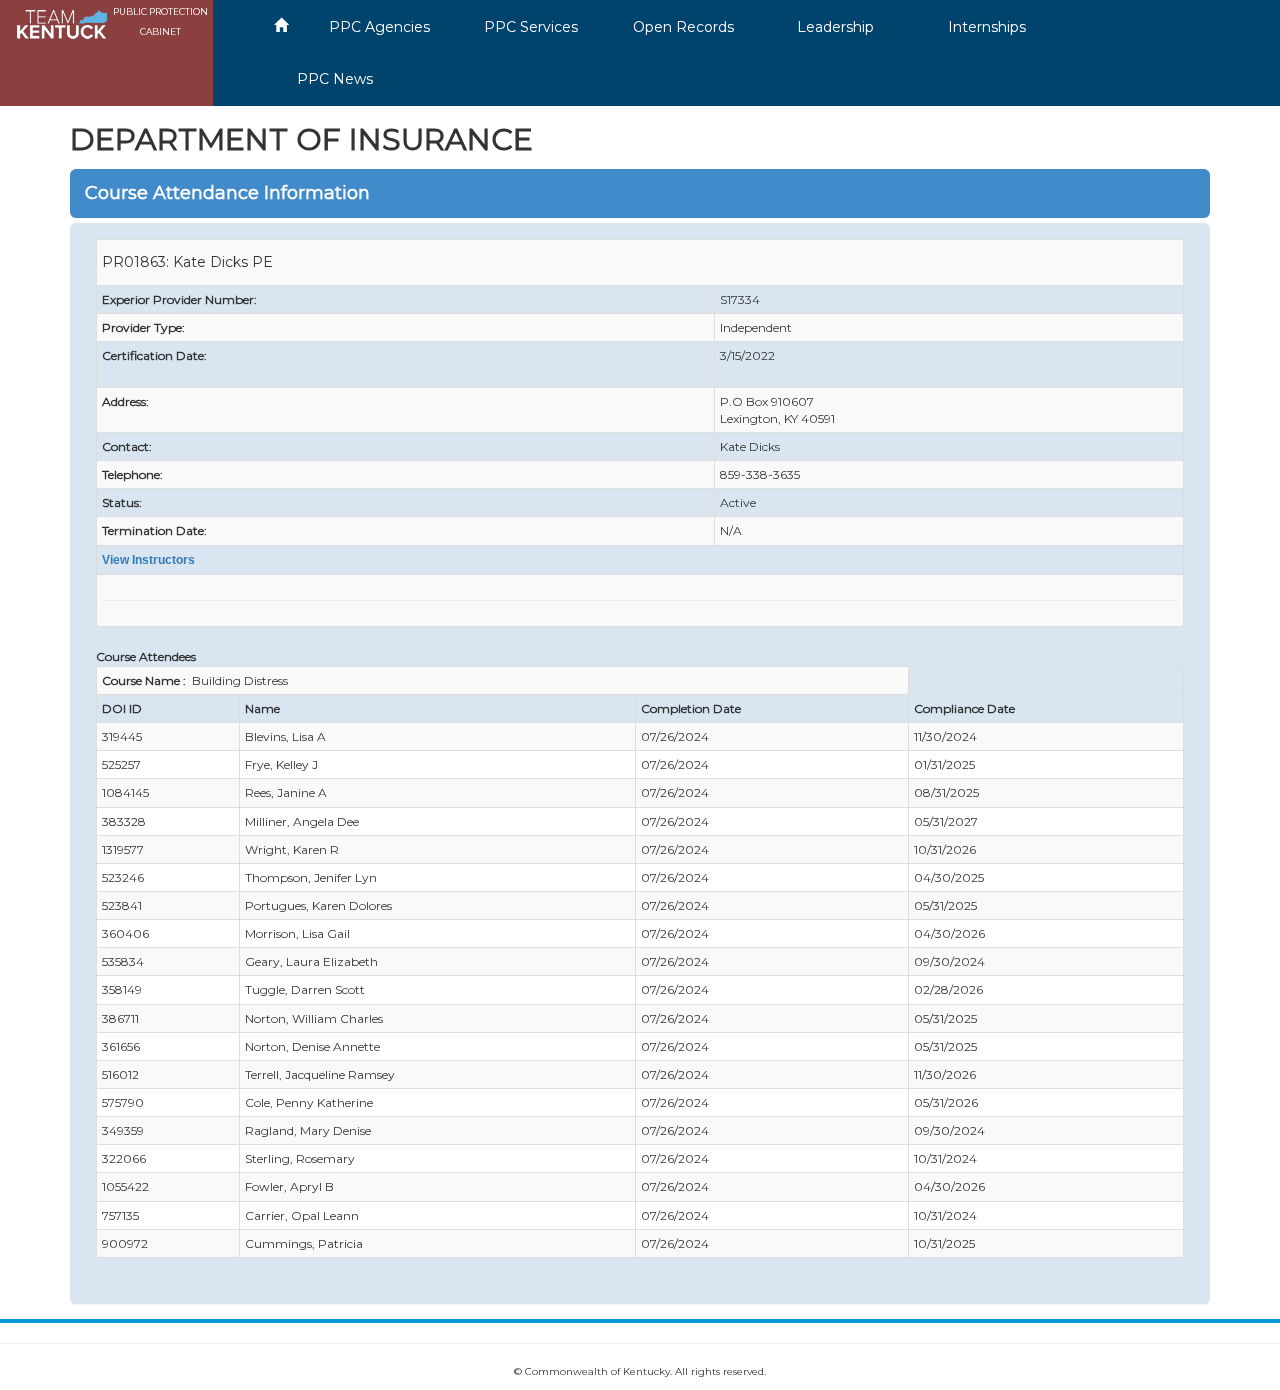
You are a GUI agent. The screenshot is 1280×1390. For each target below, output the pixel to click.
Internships (987, 27)
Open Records (683, 27)
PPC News (335, 79)
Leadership (835, 27)
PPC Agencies (379, 27)
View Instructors (148, 560)
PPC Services (531, 27)
